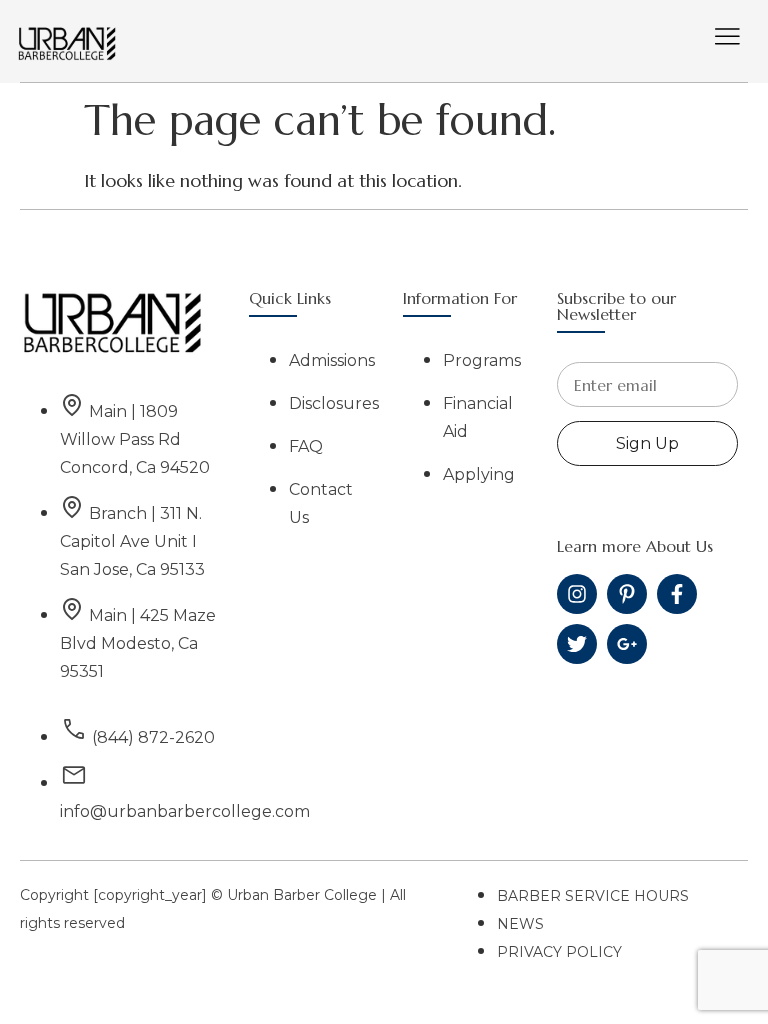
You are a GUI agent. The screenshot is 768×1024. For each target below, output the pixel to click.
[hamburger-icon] (727, 38)
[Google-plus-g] (627, 644)
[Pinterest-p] (627, 594)
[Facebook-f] (677, 594)
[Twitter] (577, 644)
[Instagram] (577, 594)
